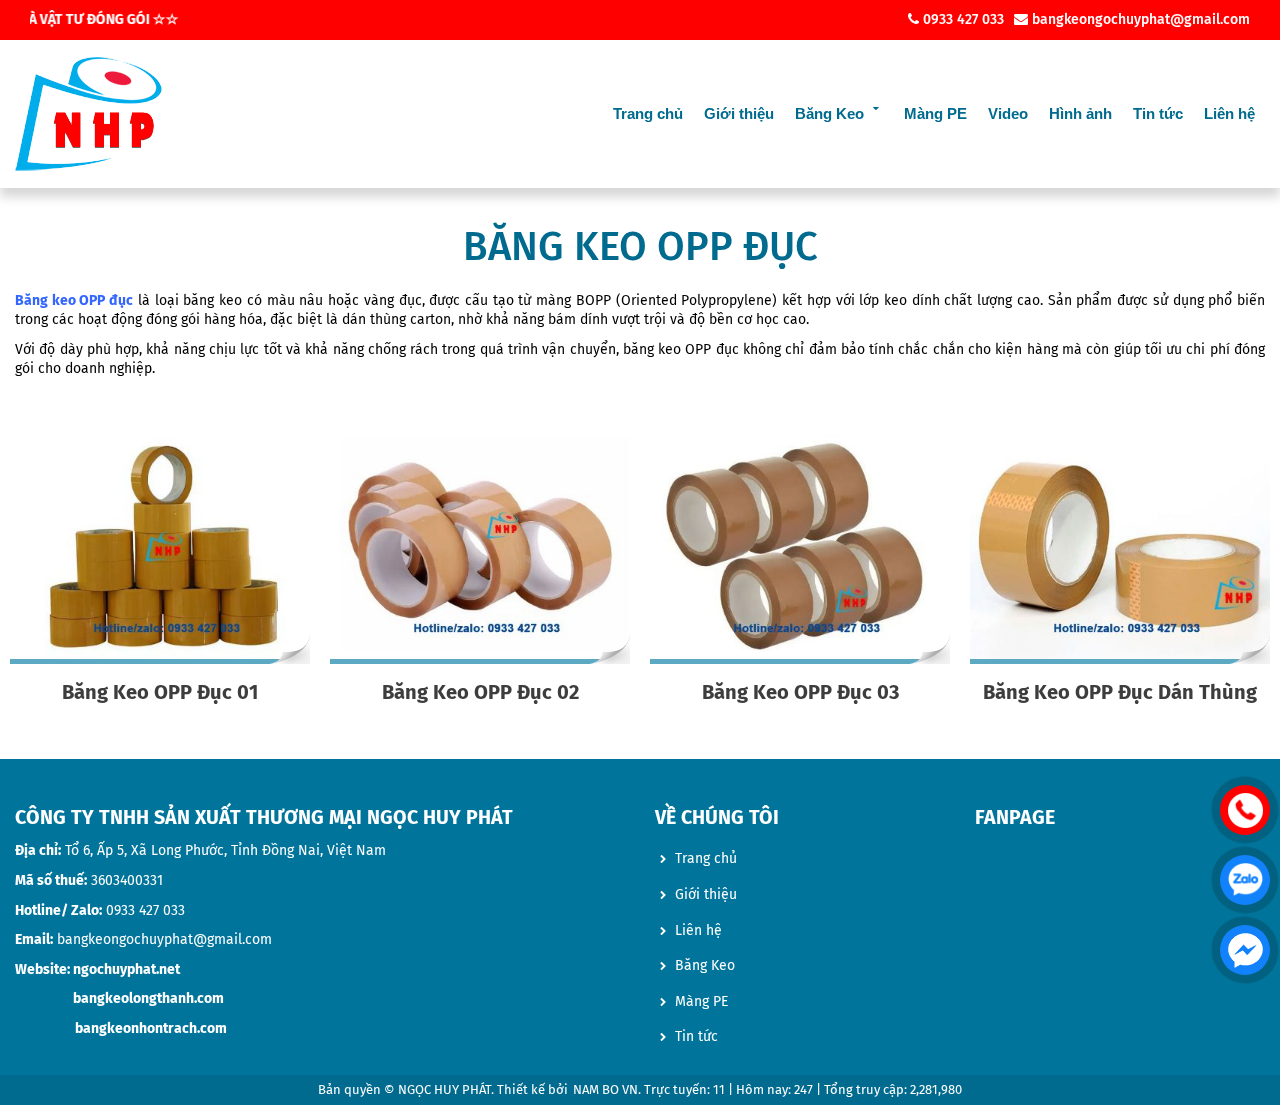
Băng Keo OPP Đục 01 (160, 692)
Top (1244, 1030)
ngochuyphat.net (126, 969)
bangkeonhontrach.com (151, 1028)
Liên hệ (1229, 113)
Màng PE (935, 113)
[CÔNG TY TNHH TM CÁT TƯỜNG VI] (89, 114)
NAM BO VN (605, 1089)
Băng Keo (829, 113)
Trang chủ (648, 113)
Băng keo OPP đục (74, 300)
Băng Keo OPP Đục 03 (800, 692)
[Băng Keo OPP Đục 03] (800, 549)
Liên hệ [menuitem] (698, 930)
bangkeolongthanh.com (148, 998)
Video (1008, 113)
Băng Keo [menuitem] (705, 965)
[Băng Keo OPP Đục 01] (160, 549)
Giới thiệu (739, 113)
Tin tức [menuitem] (696, 1036)
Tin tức (1158, 113)
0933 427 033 (145, 910)
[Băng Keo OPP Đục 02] (480, 549)
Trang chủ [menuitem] (706, 858)
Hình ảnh (1080, 113)
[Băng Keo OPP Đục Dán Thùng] (1120, 549)
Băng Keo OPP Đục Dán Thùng (1120, 692)
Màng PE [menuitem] (701, 1001)
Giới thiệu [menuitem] (706, 894)
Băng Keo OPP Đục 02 (480, 692)
